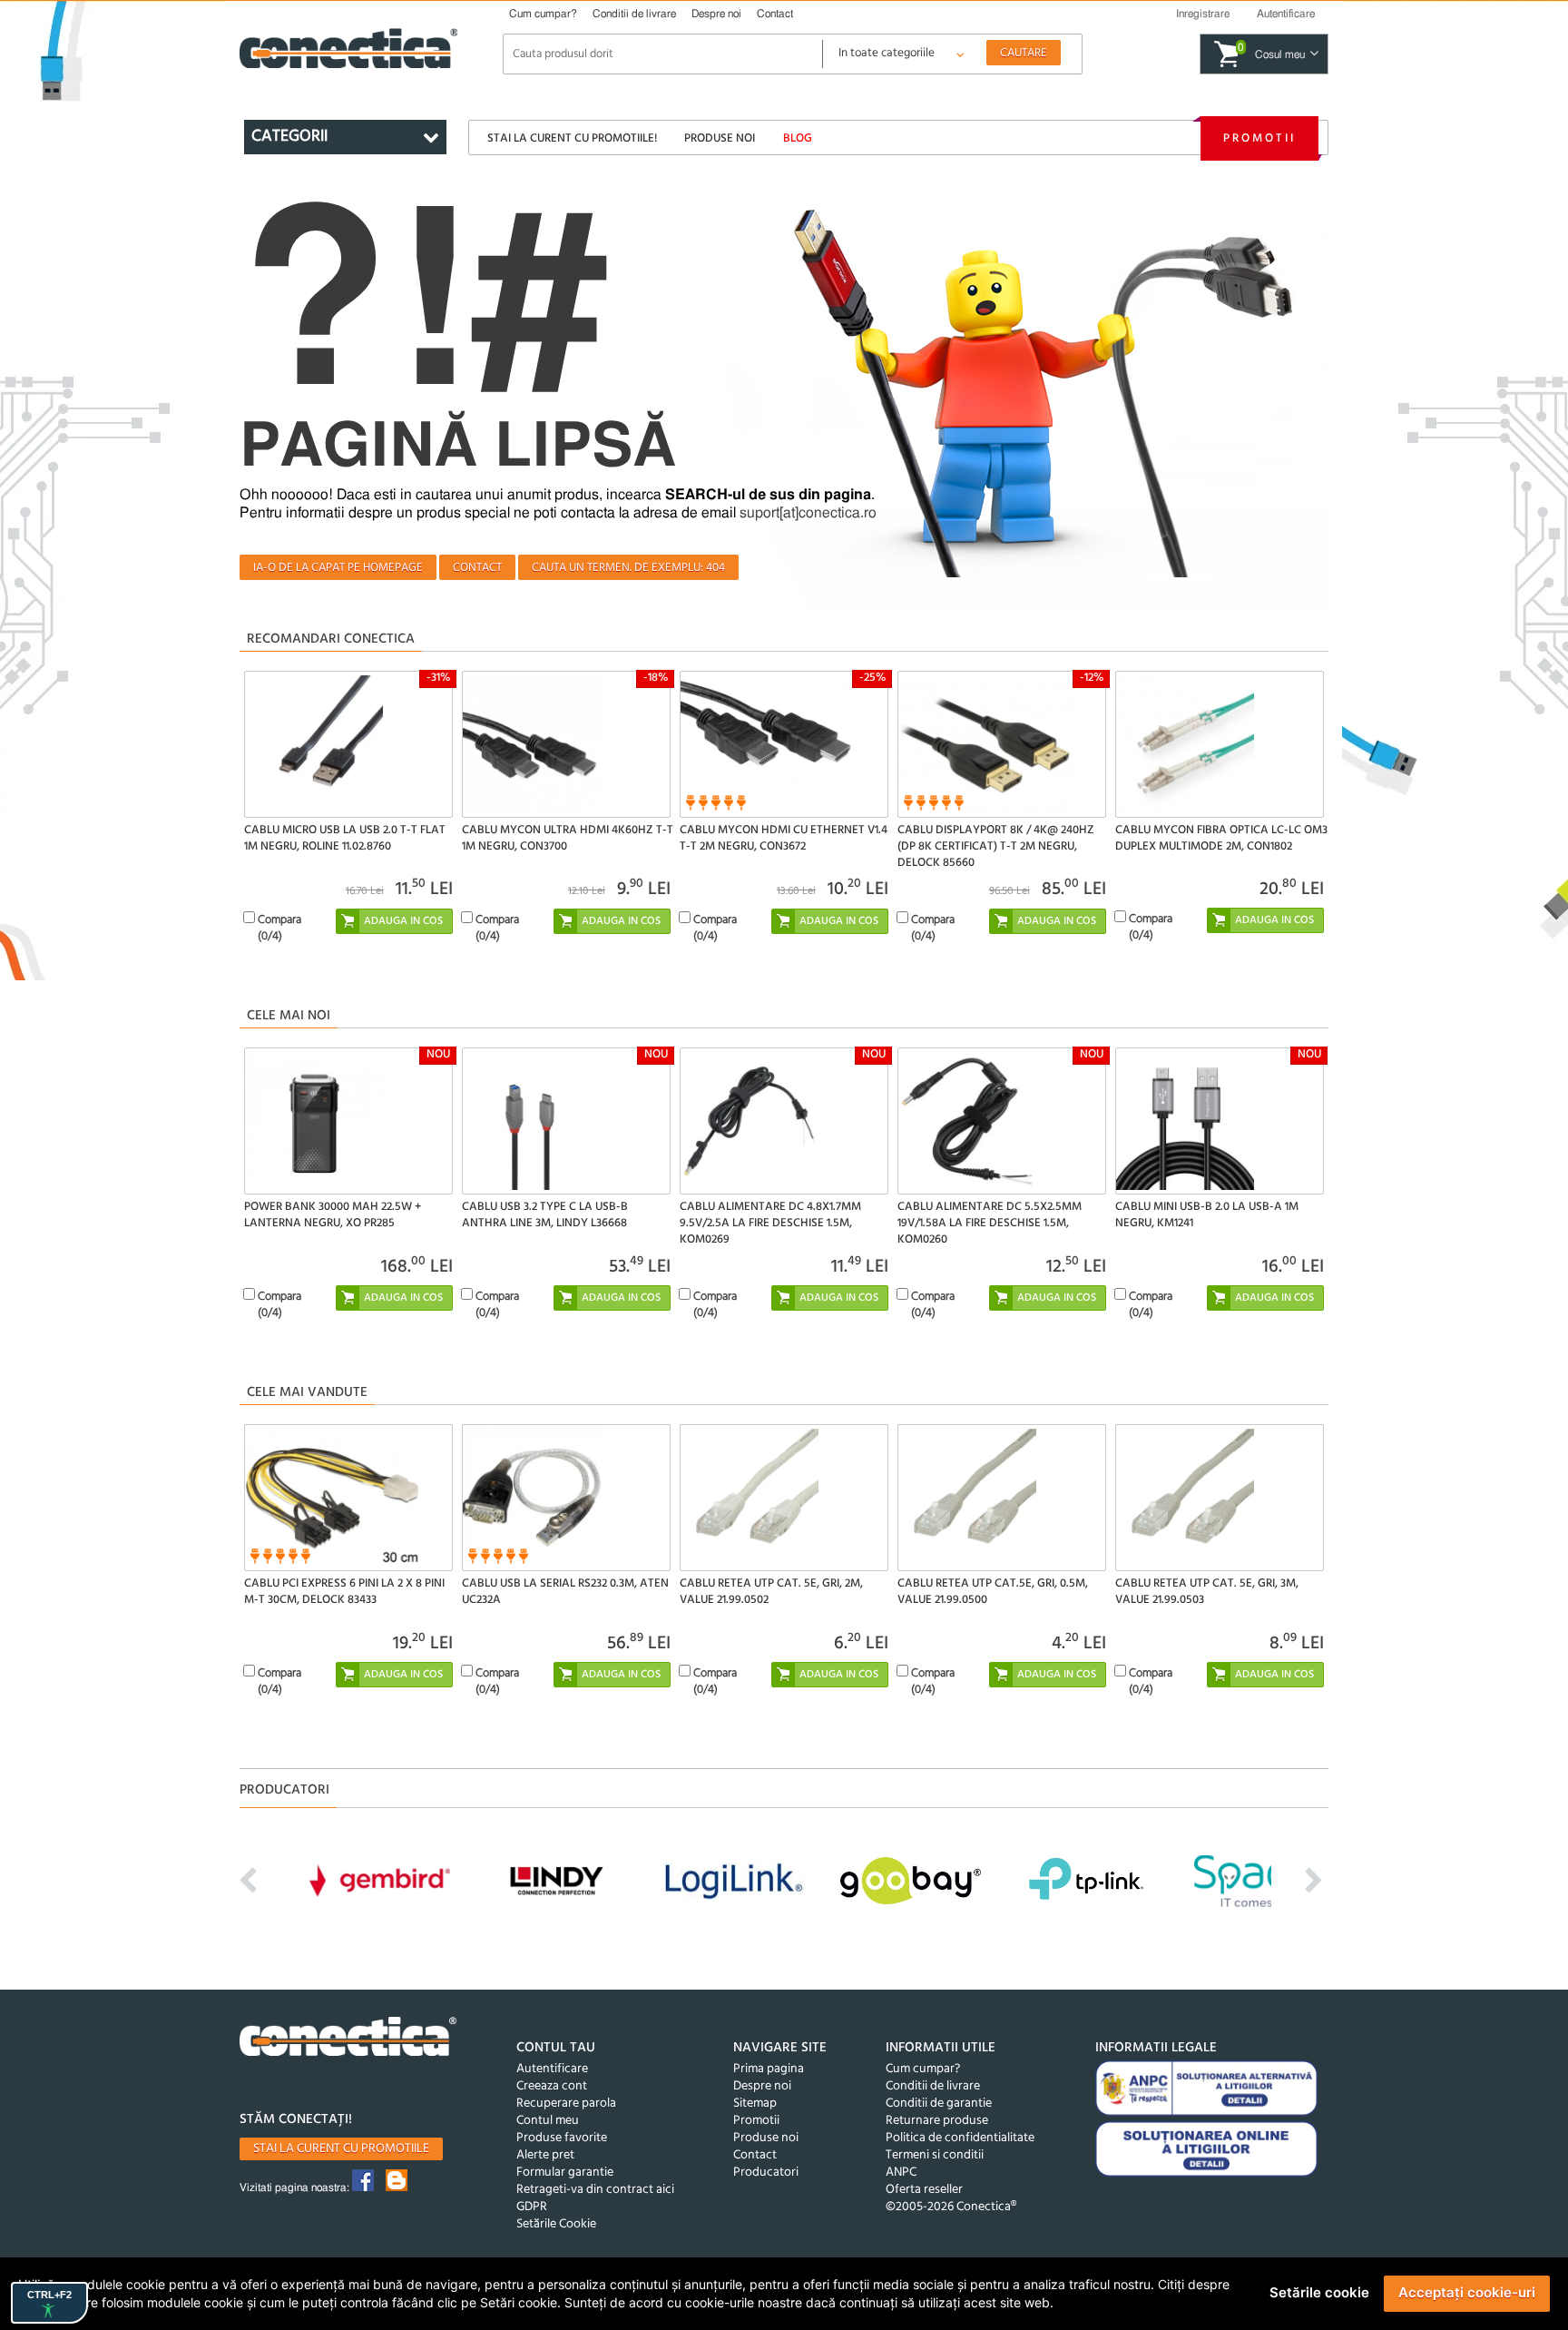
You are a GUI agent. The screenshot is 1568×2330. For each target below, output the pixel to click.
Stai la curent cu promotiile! (572, 138)
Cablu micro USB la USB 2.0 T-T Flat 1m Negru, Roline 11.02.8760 (345, 838)
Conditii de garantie (939, 2104)
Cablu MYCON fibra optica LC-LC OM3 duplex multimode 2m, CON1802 (1221, 838)
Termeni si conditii (935, 2155)
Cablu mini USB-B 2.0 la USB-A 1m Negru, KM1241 (1207, 1215)
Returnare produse (937, 2121)
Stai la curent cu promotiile (341, 2149)
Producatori (766, 2173)
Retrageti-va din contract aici (595, 2190)
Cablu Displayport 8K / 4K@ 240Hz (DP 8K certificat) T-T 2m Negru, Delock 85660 (996, 846)
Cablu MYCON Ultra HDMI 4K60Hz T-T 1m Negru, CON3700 (568, 838)
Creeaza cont (552, 2086)
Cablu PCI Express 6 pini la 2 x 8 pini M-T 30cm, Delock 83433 (344, 1592)
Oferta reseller (924, 2190)
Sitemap (755, 2104)
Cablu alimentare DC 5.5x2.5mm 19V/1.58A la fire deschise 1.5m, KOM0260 (990, 1223)
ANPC (901, 2173)
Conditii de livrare (634, 14)
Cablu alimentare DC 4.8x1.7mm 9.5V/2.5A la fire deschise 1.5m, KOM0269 (770, 1223)
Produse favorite (562, 2138)
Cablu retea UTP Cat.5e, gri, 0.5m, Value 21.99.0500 (993, 1592)
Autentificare (552, 2069)
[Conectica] (348, 2039)
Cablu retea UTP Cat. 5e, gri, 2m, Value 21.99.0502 (771, 1592)
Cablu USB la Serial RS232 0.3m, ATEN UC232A (565, 1592)
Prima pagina (769, 2069)
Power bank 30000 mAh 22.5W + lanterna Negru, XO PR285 (333, 1215)
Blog (798, 138)
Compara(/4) (279, 928)
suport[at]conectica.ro (808, 513)
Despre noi (716, 14)
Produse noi (720, 138)
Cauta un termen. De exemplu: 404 (628, 568)
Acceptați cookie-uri (1467, 2292)
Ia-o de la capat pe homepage (338, 568)
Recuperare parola (566, 2104)
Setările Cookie (556, 2224)
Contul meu (548, 2121)
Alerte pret (545, 2155)
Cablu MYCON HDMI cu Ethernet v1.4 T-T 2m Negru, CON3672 (784, 838)
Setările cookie (1319, 2292)
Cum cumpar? (543, 14)
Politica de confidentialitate (960, 2138)
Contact (775, 14)
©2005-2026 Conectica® (951, 2207)
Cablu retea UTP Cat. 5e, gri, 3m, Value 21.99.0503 (1207, 1592)
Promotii (1259, 138)
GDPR (532, 2207)
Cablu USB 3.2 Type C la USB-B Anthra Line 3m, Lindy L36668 (545, 1215)
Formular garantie (565, 2173)
